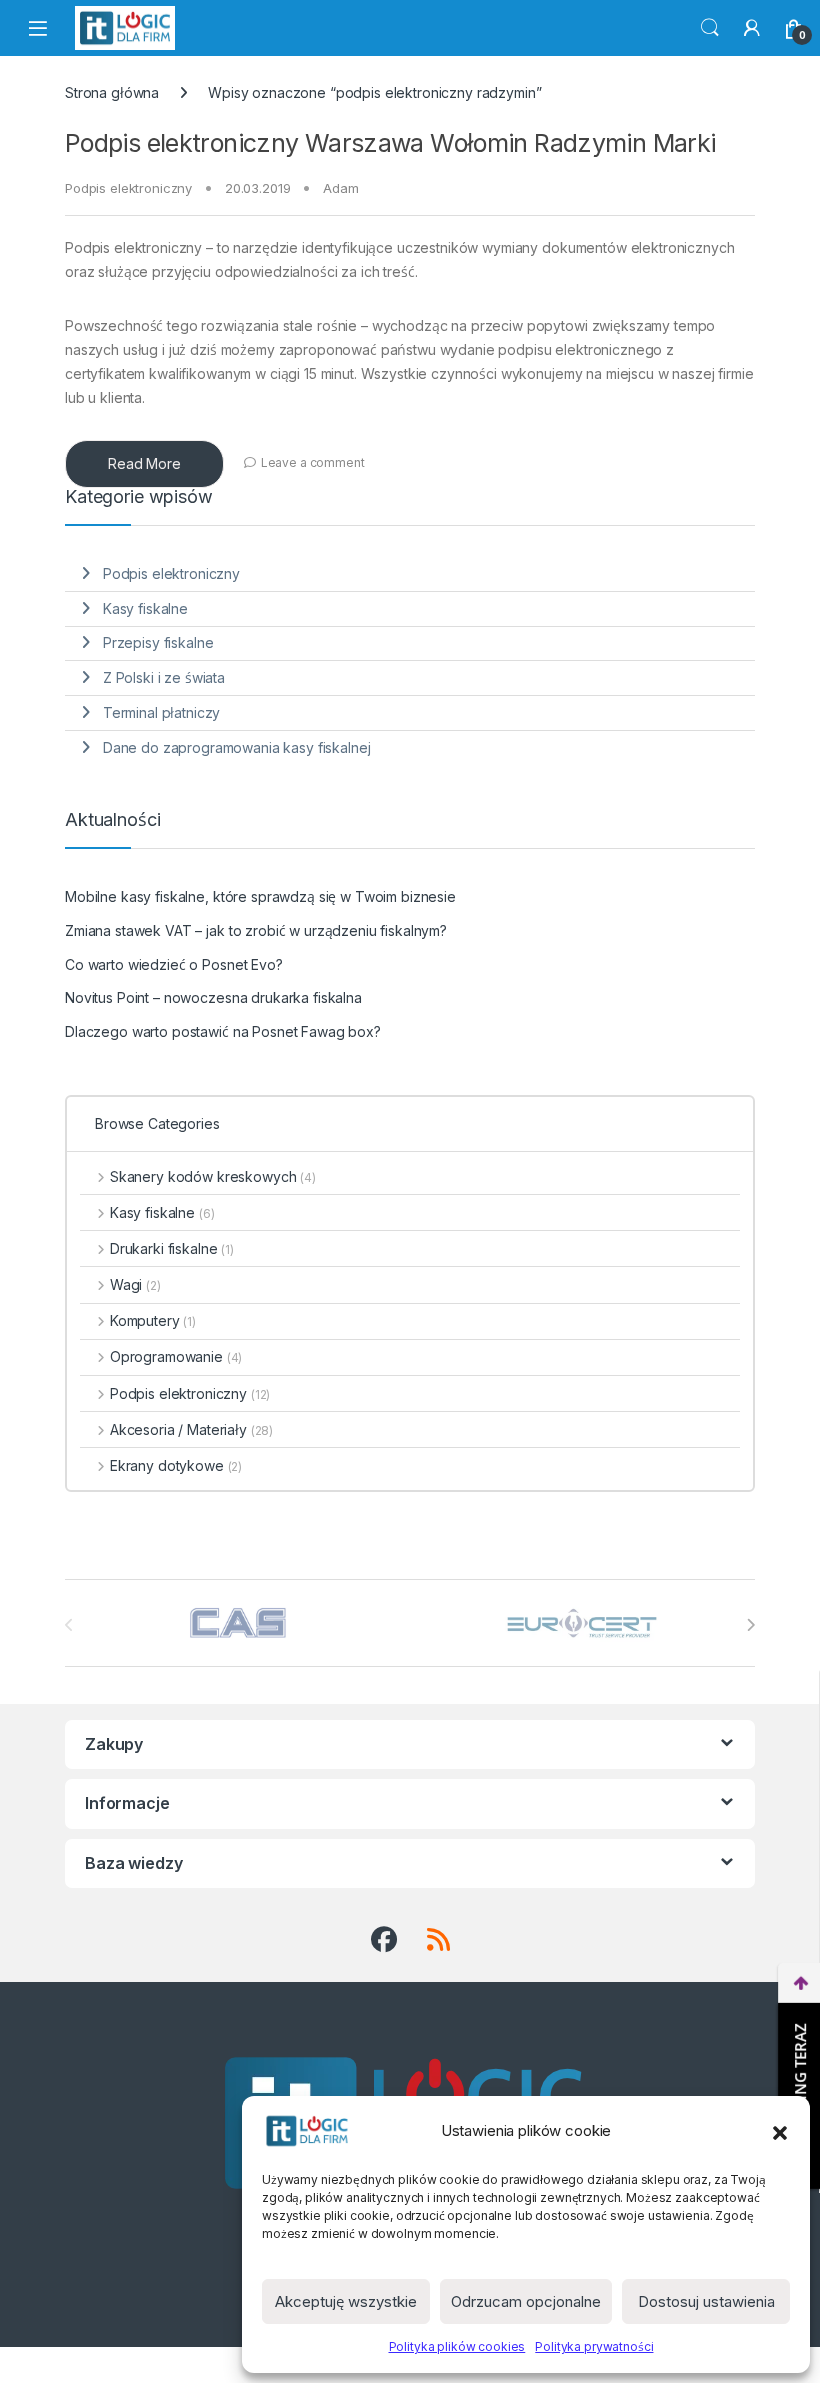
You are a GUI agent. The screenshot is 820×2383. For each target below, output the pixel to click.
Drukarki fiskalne (172, 1248)
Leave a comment (313, 462)
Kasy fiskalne (145, 608)
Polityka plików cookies (457, 2346)
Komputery (153, 1320)
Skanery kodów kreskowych (213, 1176)
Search (710, 28)
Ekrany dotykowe (176, 1465)
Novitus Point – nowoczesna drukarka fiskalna (213, 997)
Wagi (135, 1284)
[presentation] (750, 1625)
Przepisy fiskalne (158, 642)
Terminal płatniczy (161, 712)
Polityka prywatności (594, 2346)
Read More (144, 463)
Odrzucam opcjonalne (526, 2301)
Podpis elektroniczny (128, 188)
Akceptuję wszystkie (346, 2301)
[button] (780, 2131)
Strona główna (112, 92)
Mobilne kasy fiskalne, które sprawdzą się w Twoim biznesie (260, 896)
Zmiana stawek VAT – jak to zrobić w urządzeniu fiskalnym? (256, 930)
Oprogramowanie (176, 1356)
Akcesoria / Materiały (191, 1429)
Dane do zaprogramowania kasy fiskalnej (237, 747)
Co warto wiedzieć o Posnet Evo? (174, 964)
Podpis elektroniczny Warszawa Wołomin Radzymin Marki (390, 143)
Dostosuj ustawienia (706, 2301)
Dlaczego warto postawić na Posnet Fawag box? (223, 1031)
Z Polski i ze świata (164, 677)
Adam (340, 188)
